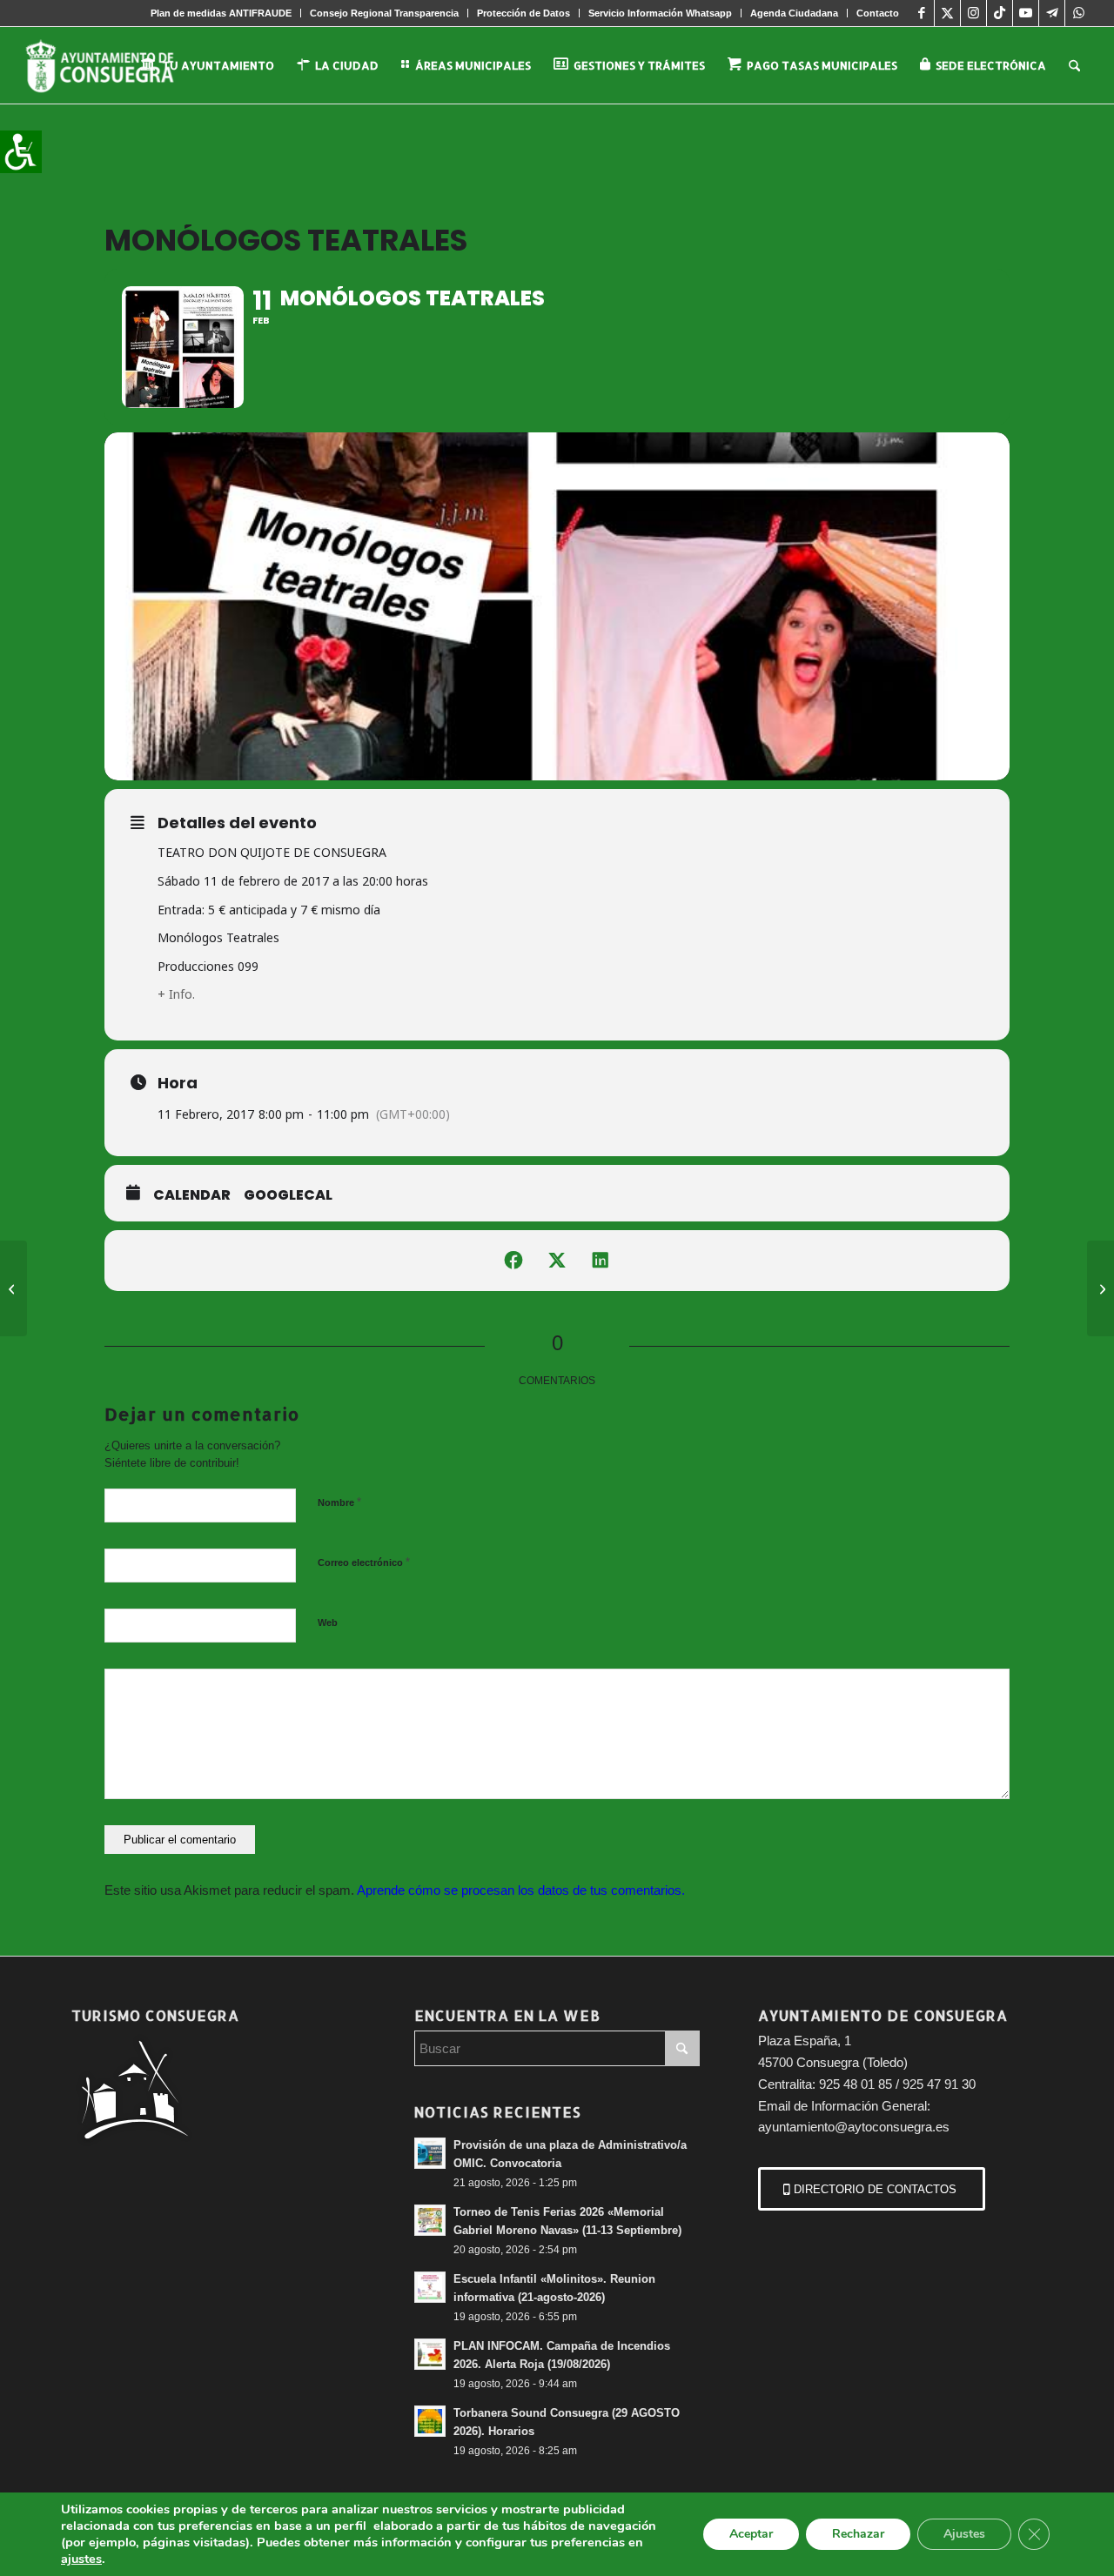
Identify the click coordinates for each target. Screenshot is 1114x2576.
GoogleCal (288, 1195)
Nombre (339, 1502)
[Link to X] (947, 13)
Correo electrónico (364, 1562)
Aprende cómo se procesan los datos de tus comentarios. (521, 1890)
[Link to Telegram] (1052, 13)
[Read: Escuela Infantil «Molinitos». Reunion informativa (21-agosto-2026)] (430, 2287)
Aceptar (751, 2534)
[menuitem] (221, 13)
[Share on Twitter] (557, 1261)
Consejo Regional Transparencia (384, 13)
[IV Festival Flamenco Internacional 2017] (1101, 1288)
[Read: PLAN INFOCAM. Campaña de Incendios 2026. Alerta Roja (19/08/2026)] (430, 2354)
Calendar (192, 1195)
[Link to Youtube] (1026, 13)
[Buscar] (1074, 65)
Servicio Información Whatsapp (660, 13)
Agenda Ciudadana (794, 13)
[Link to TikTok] (1000, 13)
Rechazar (858, 2534)
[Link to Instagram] (973, 13)
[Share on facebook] (513, 1261)
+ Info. (176, 994)
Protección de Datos (523, 13)
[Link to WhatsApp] (1078, 13)
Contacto (878, 13)
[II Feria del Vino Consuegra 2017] (13, 1288)
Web (328, 1623)
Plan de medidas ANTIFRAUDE (221, 13)
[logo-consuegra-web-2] (114, 65)
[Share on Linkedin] (601, 1261)
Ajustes (964, 2534)
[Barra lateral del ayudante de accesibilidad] (21, 151)
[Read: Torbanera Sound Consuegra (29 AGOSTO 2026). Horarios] (430, 2421)
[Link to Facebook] (921, 13)
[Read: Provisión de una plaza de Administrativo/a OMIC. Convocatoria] (430, 2153)
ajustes (81, 2559)
